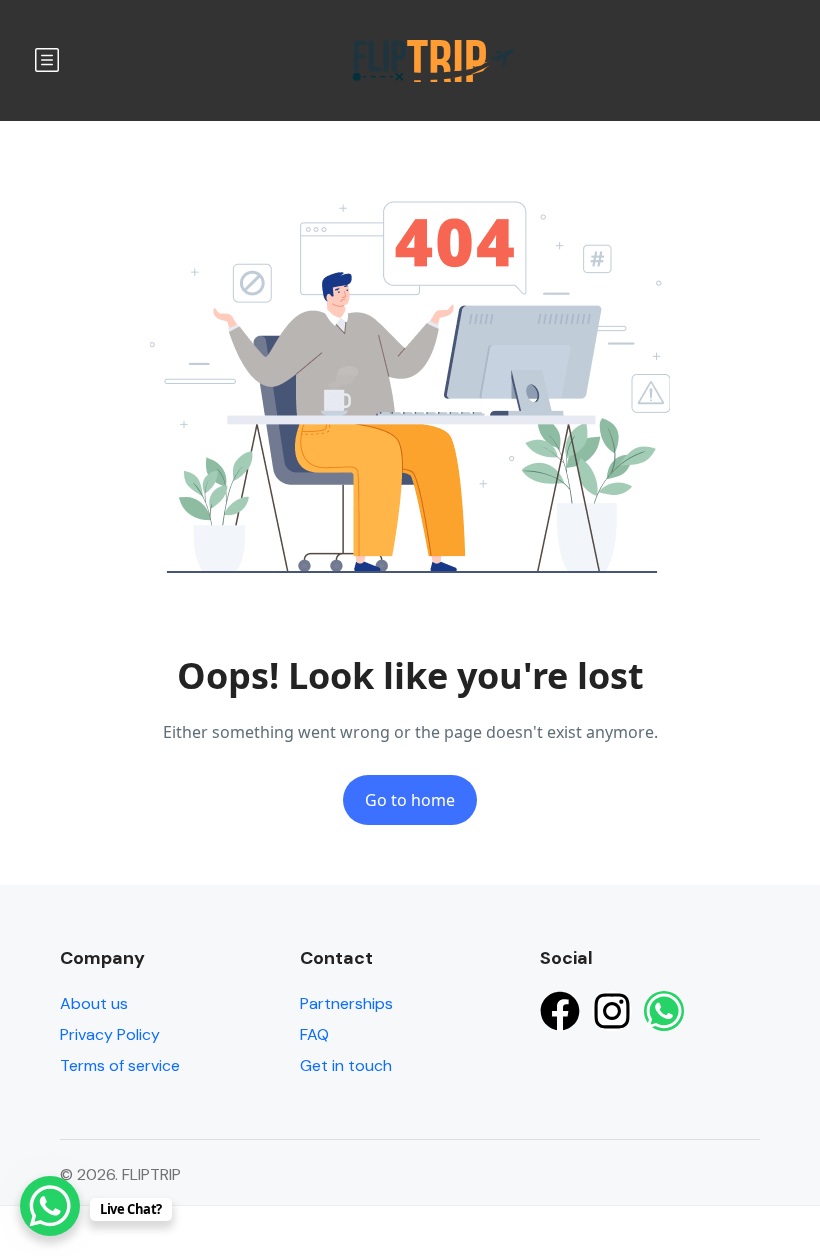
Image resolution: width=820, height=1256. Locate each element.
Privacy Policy (110, 1034)
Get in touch (346, 1065)
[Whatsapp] (664, 1011)
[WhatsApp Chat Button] (50, 1206)
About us (94, 1003)
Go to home (410, 800)
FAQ (314, 1034)
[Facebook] (560, 1011)
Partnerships (346, 1003)
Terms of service (120, 1065)
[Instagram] (612, 1011)
